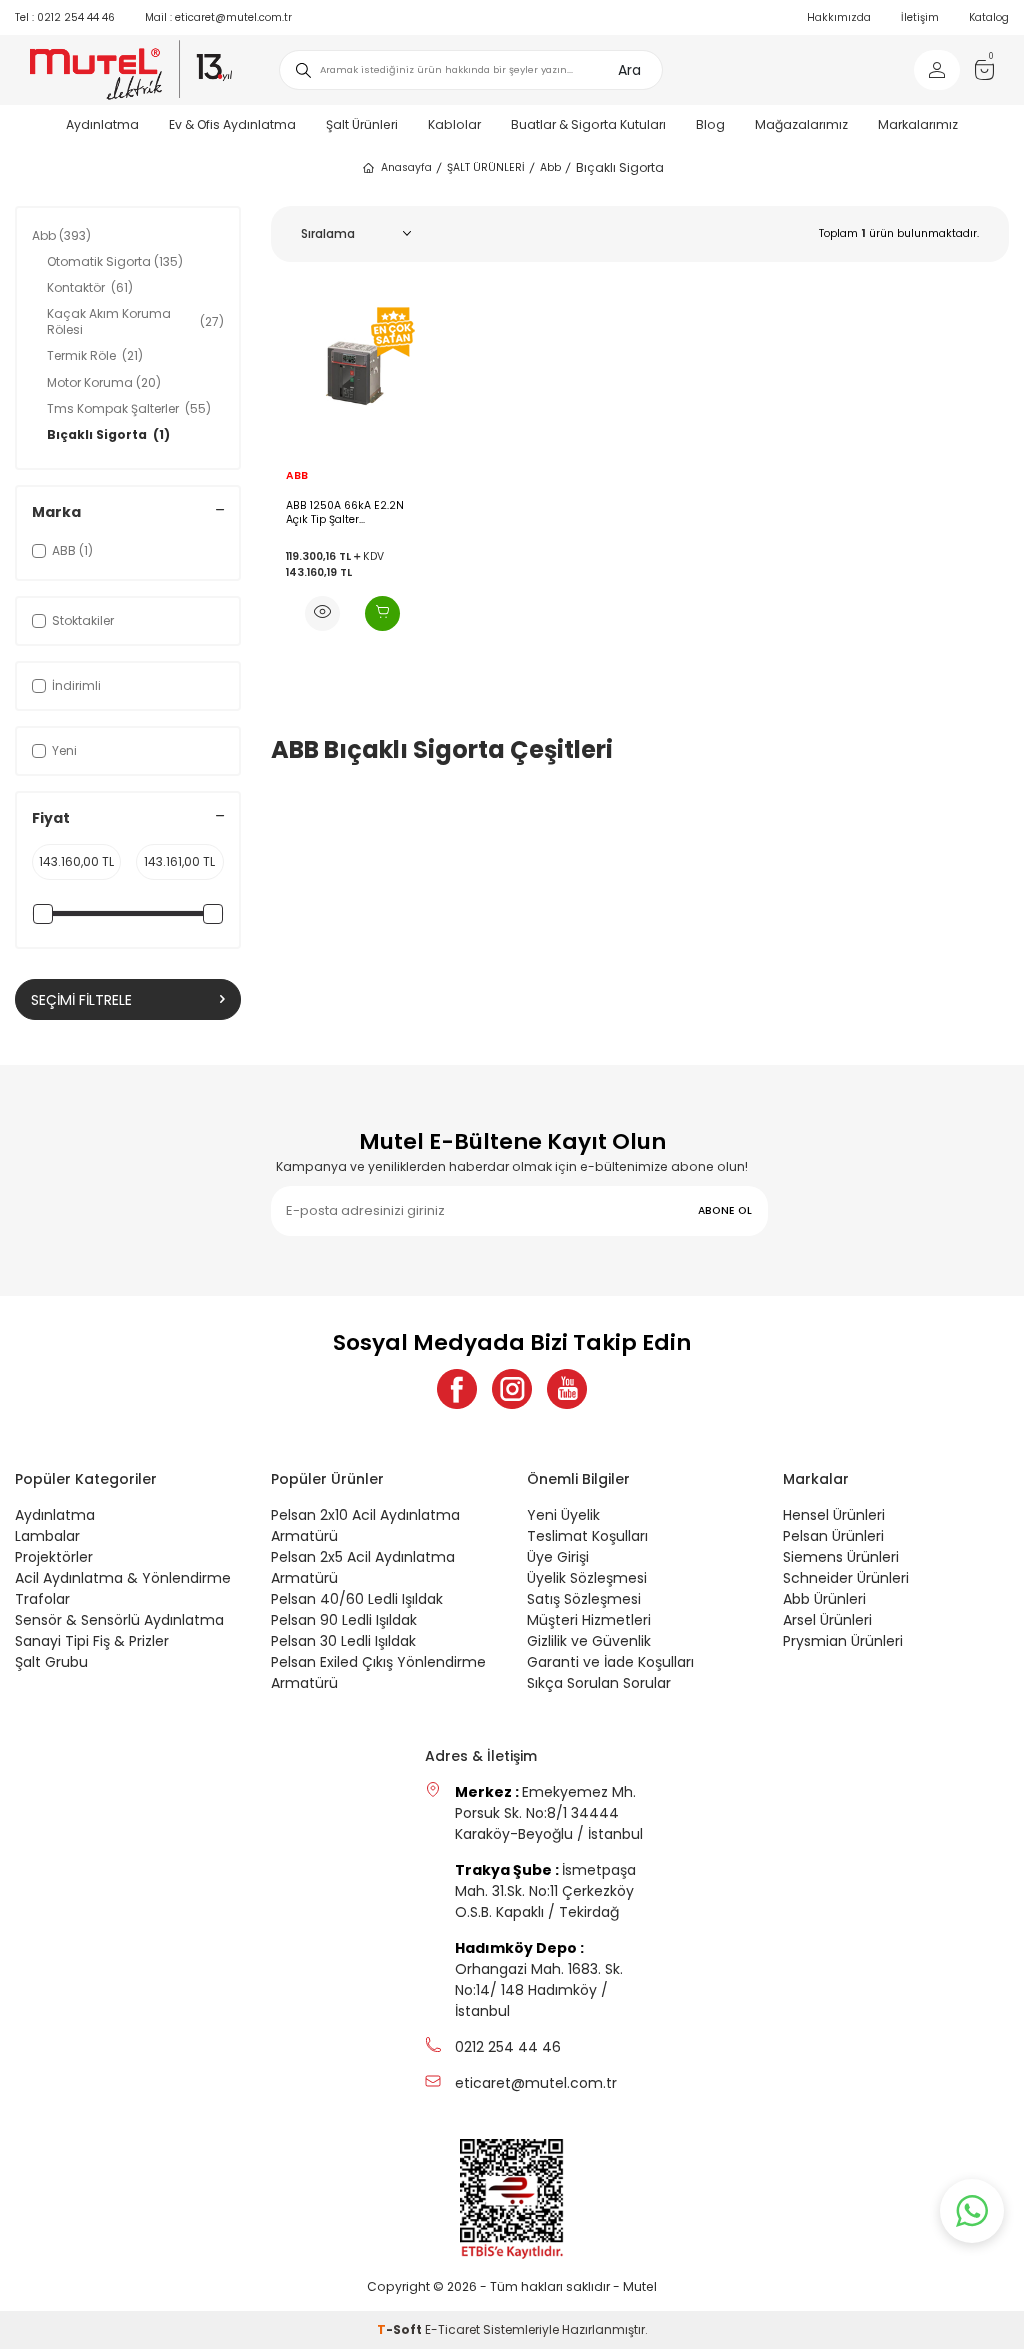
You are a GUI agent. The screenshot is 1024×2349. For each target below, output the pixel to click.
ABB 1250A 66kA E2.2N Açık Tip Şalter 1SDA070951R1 (345, 512)
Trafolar (42, 1599)
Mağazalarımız (801, 124)
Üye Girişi (558, 1557)
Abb (550, 167)
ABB (297, 476)
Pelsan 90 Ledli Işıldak (344, 1620)
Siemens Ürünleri (841, 1557)
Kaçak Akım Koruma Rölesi (135, 321)
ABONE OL (725, 1210)
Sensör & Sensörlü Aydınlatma (119, 1620)
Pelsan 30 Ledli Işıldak (343, 1641)
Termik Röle (95, 355)
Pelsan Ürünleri (833, 1536)
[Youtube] (567, 1389)
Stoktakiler (83, 620)
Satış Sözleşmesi (584, 1599)
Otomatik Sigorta (115, 261)
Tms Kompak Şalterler (129, 408)
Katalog (989, 17)
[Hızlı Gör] (322, 613)
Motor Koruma (104, 382)
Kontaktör (90, 287)
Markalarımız (918, 124)
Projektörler (54, 1557)
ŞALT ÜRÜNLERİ (486, 167)
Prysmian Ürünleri (843, 1641)
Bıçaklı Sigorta (108, 434)
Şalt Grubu (51, 1662)
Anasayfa (406, 167)
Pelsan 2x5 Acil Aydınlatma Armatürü (363, 1567)
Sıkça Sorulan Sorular (599, 1683)
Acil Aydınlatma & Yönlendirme (123, 1578)
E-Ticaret (452, 2329)
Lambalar (47, 1536)
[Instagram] (512, 1389)
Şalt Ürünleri (362, 124)
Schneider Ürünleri (846, 1578)
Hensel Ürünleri (834, 1515)
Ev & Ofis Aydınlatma (232, 124)
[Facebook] (457, 1389)
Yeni (64, 750)
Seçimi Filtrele (81, 1000)
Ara (629, 70)
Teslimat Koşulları (587, 1536)
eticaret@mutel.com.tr (218, 17)
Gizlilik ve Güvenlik (589, 1641)
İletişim (920, 17)
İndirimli (76, 685)
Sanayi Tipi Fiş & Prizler (92, 1641)
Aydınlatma (102, 124)
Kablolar (454, 124)
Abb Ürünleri (824, 1599)
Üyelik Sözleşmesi (587, 1578)
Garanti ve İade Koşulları (610, 1662)
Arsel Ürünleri (827, 1620)
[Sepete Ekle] (382, 613)
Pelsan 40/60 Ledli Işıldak (357, 1599)
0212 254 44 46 (65, 17)
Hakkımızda (839, 17)
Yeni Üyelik (563, 1515)
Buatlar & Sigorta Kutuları (588, 124)
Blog (710, 124)
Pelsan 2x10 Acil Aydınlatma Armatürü (365, 1525)
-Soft (401, 2329)
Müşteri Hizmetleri (589, 1620)
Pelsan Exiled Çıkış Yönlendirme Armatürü (378, 1672)
